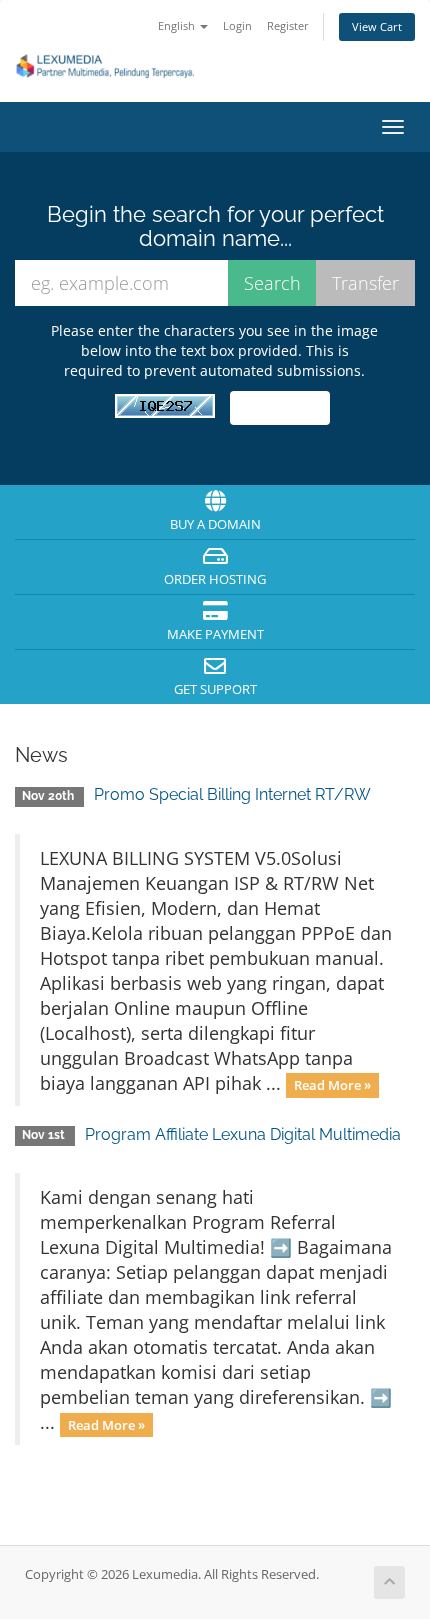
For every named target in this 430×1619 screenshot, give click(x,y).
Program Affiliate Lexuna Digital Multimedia (243, 1134)
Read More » (332, 1085)
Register (288, 25)
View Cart (377, 26)
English (178, 25)
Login (237, 25)
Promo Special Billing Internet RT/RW (232, 794)
